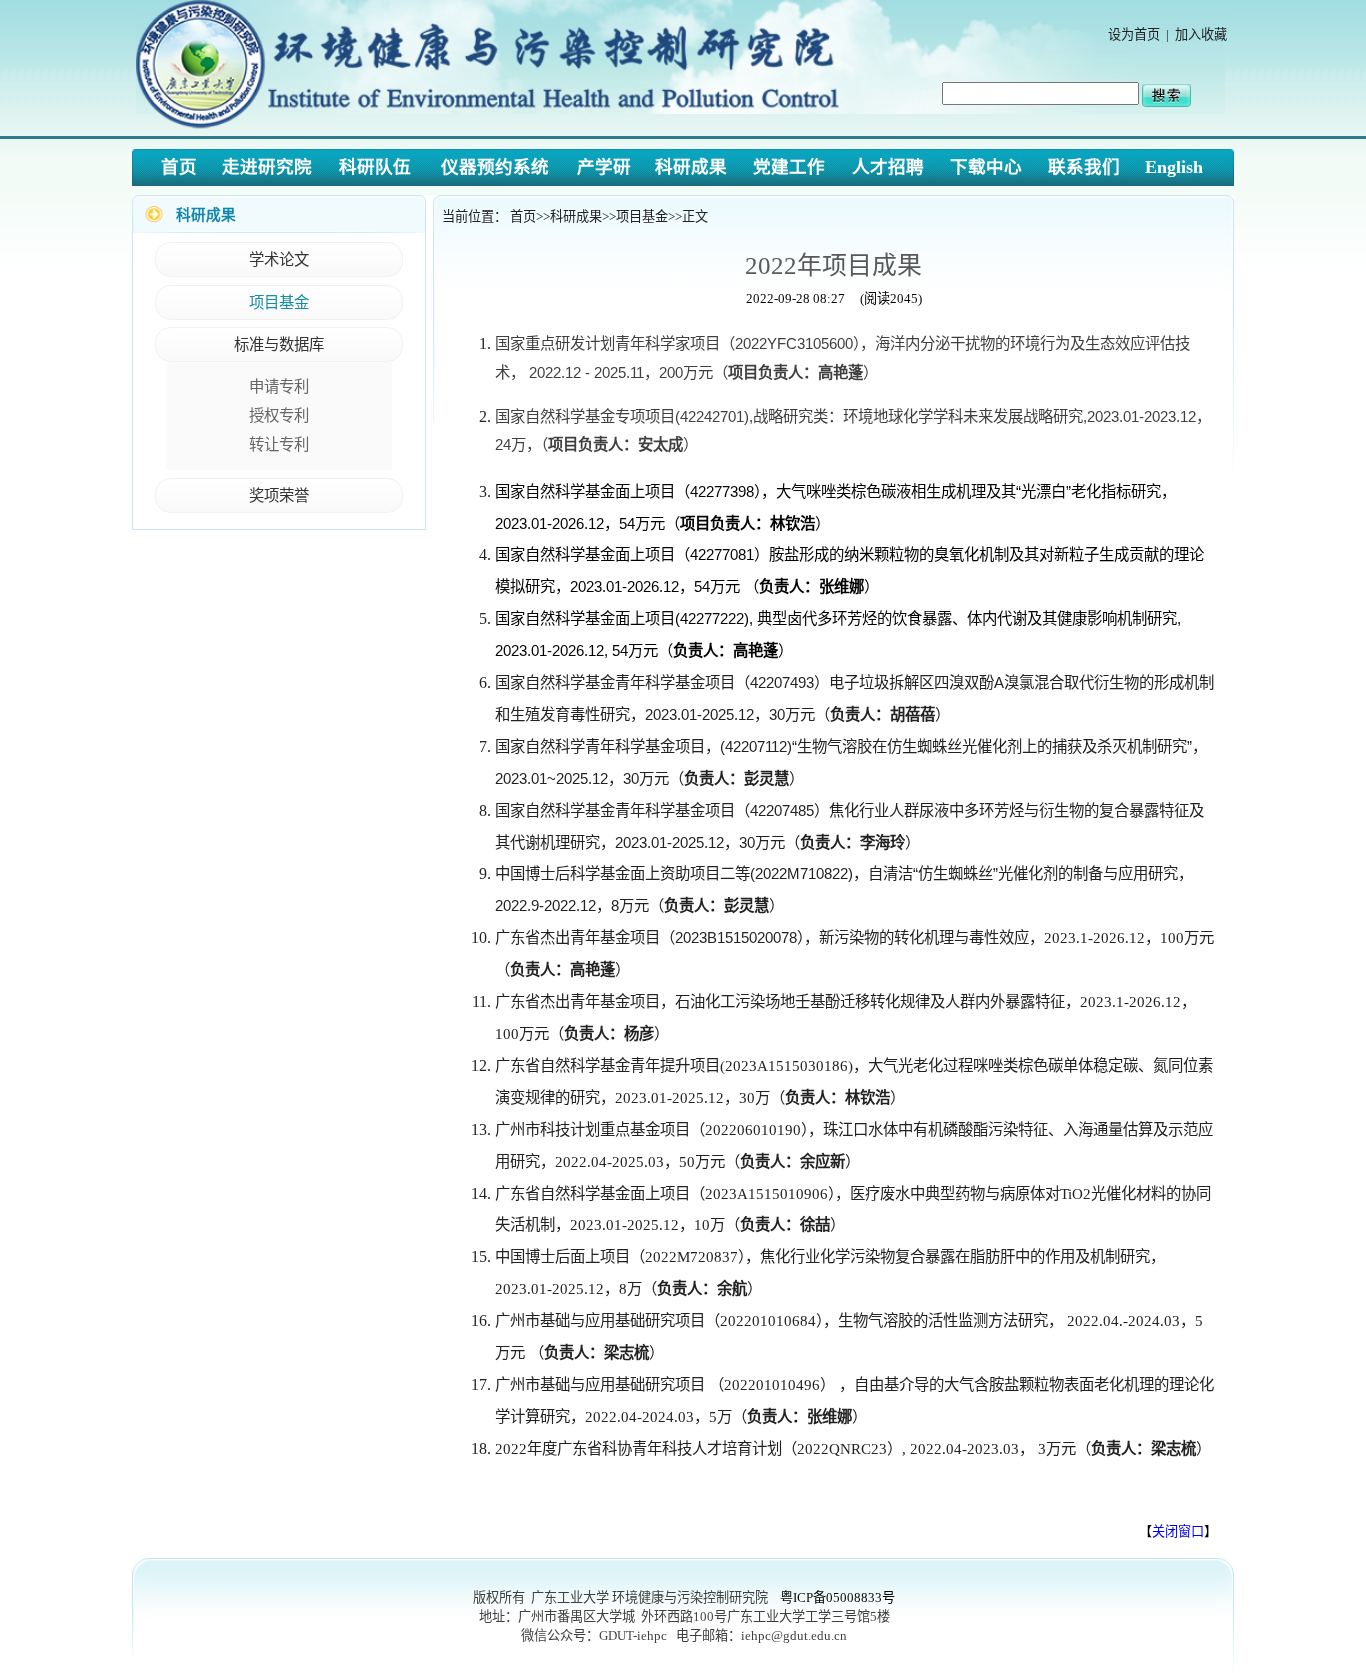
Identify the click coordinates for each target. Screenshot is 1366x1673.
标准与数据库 (279, 344)
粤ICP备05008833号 (837, 1597)
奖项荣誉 (279, 495)
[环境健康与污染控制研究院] (493, 130)
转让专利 (279, 444)
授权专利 (279, 415)
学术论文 (279, 259)
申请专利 (279, 386)
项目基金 (279, 302)
